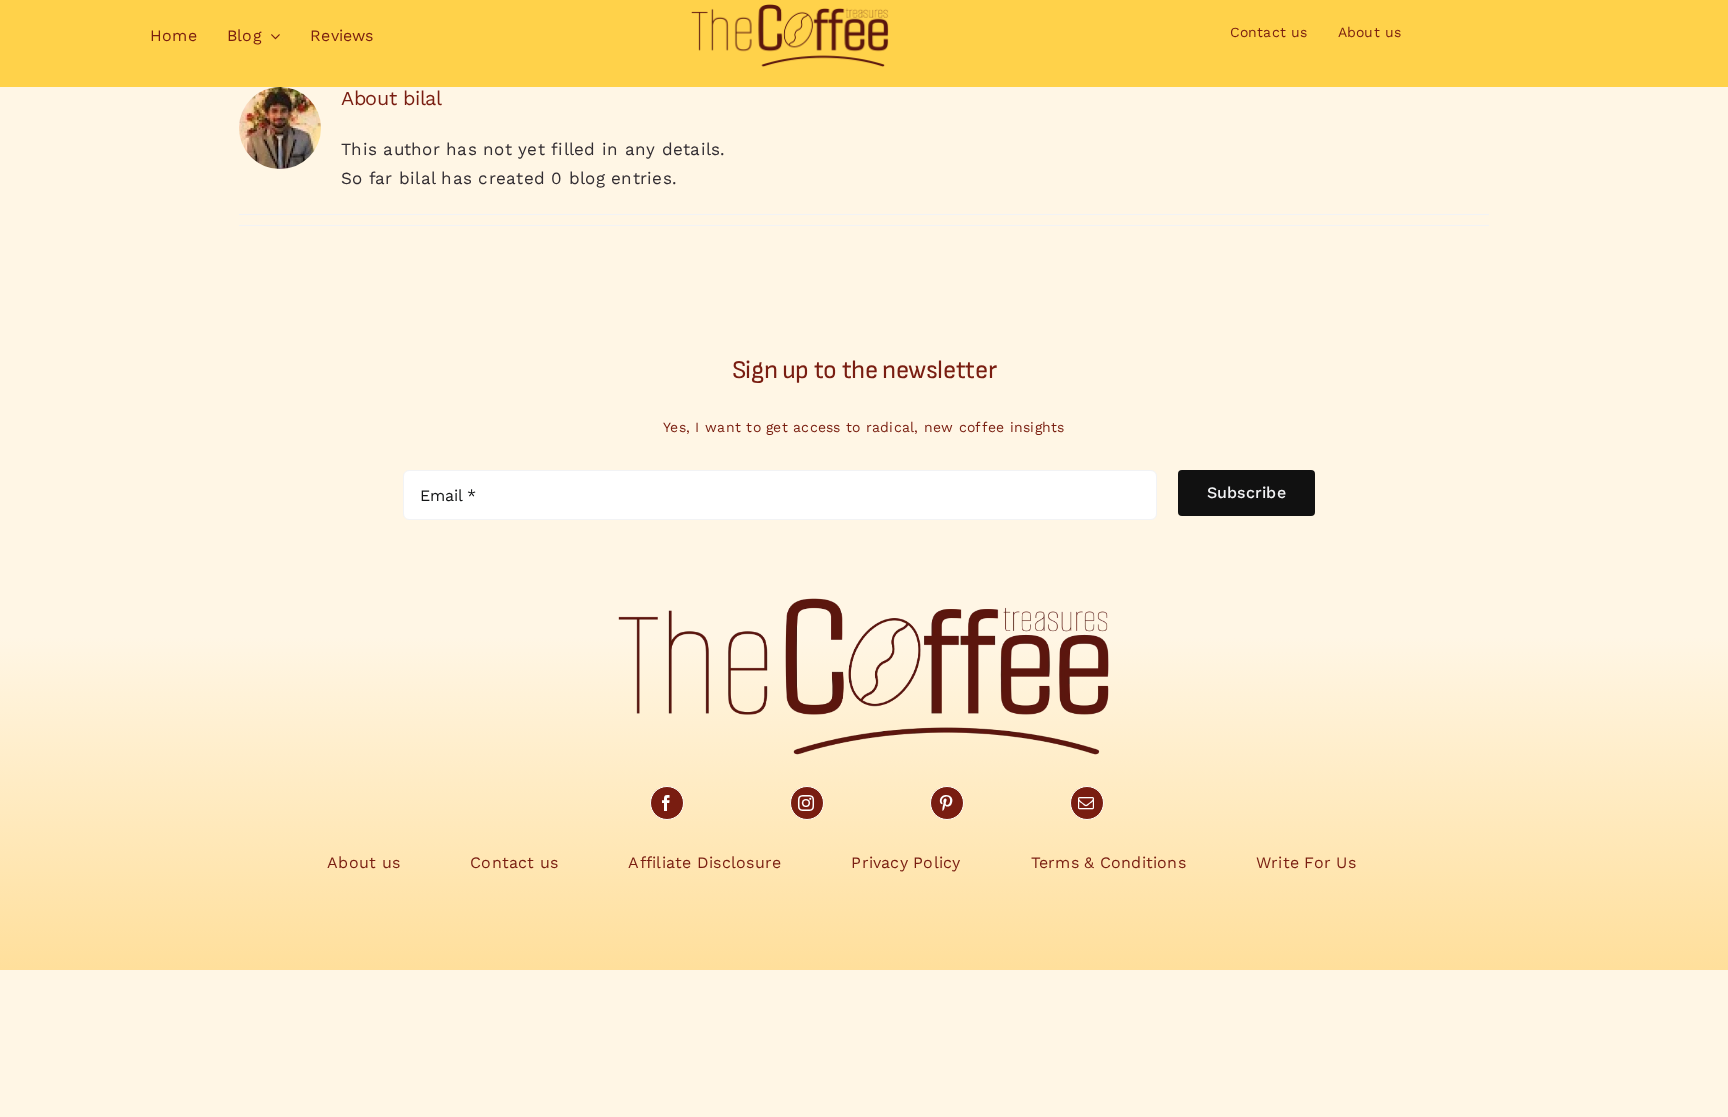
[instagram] (807, 803)
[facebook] (667, 803)
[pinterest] (947, 803)
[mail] (1087, 803)
